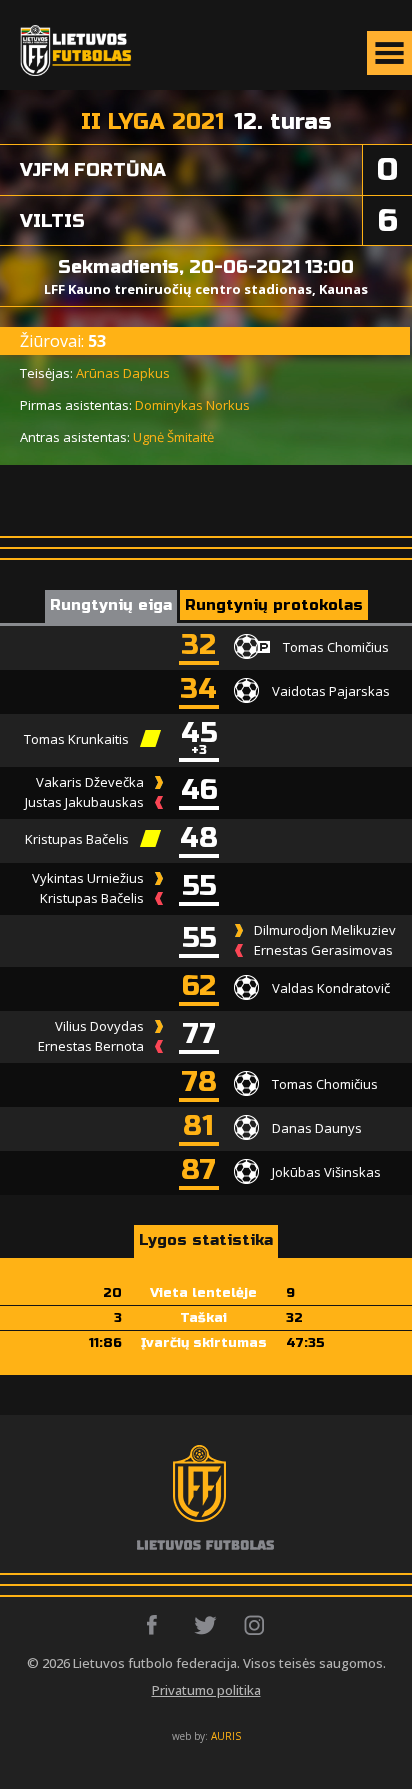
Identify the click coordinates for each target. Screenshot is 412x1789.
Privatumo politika (206, 1690)
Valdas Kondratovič (331, 987)
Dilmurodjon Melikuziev (325, 930)
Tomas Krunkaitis (76, 739)
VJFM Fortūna (93, 170)
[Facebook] (157, 1625)
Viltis (52, 221)
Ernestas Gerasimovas (323, 950)
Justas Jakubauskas (84, 802)
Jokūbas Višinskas (326, 1171)
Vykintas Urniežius (88, 878)
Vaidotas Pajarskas (331, 690)
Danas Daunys (317, 1127)
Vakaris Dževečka (90, 782)
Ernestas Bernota (91, 1046)
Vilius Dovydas (99, 1026)
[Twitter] (206, 1625)
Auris (226, 1736)
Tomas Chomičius (336, 646)
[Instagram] (255, 1625)
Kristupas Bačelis (77, 839)
